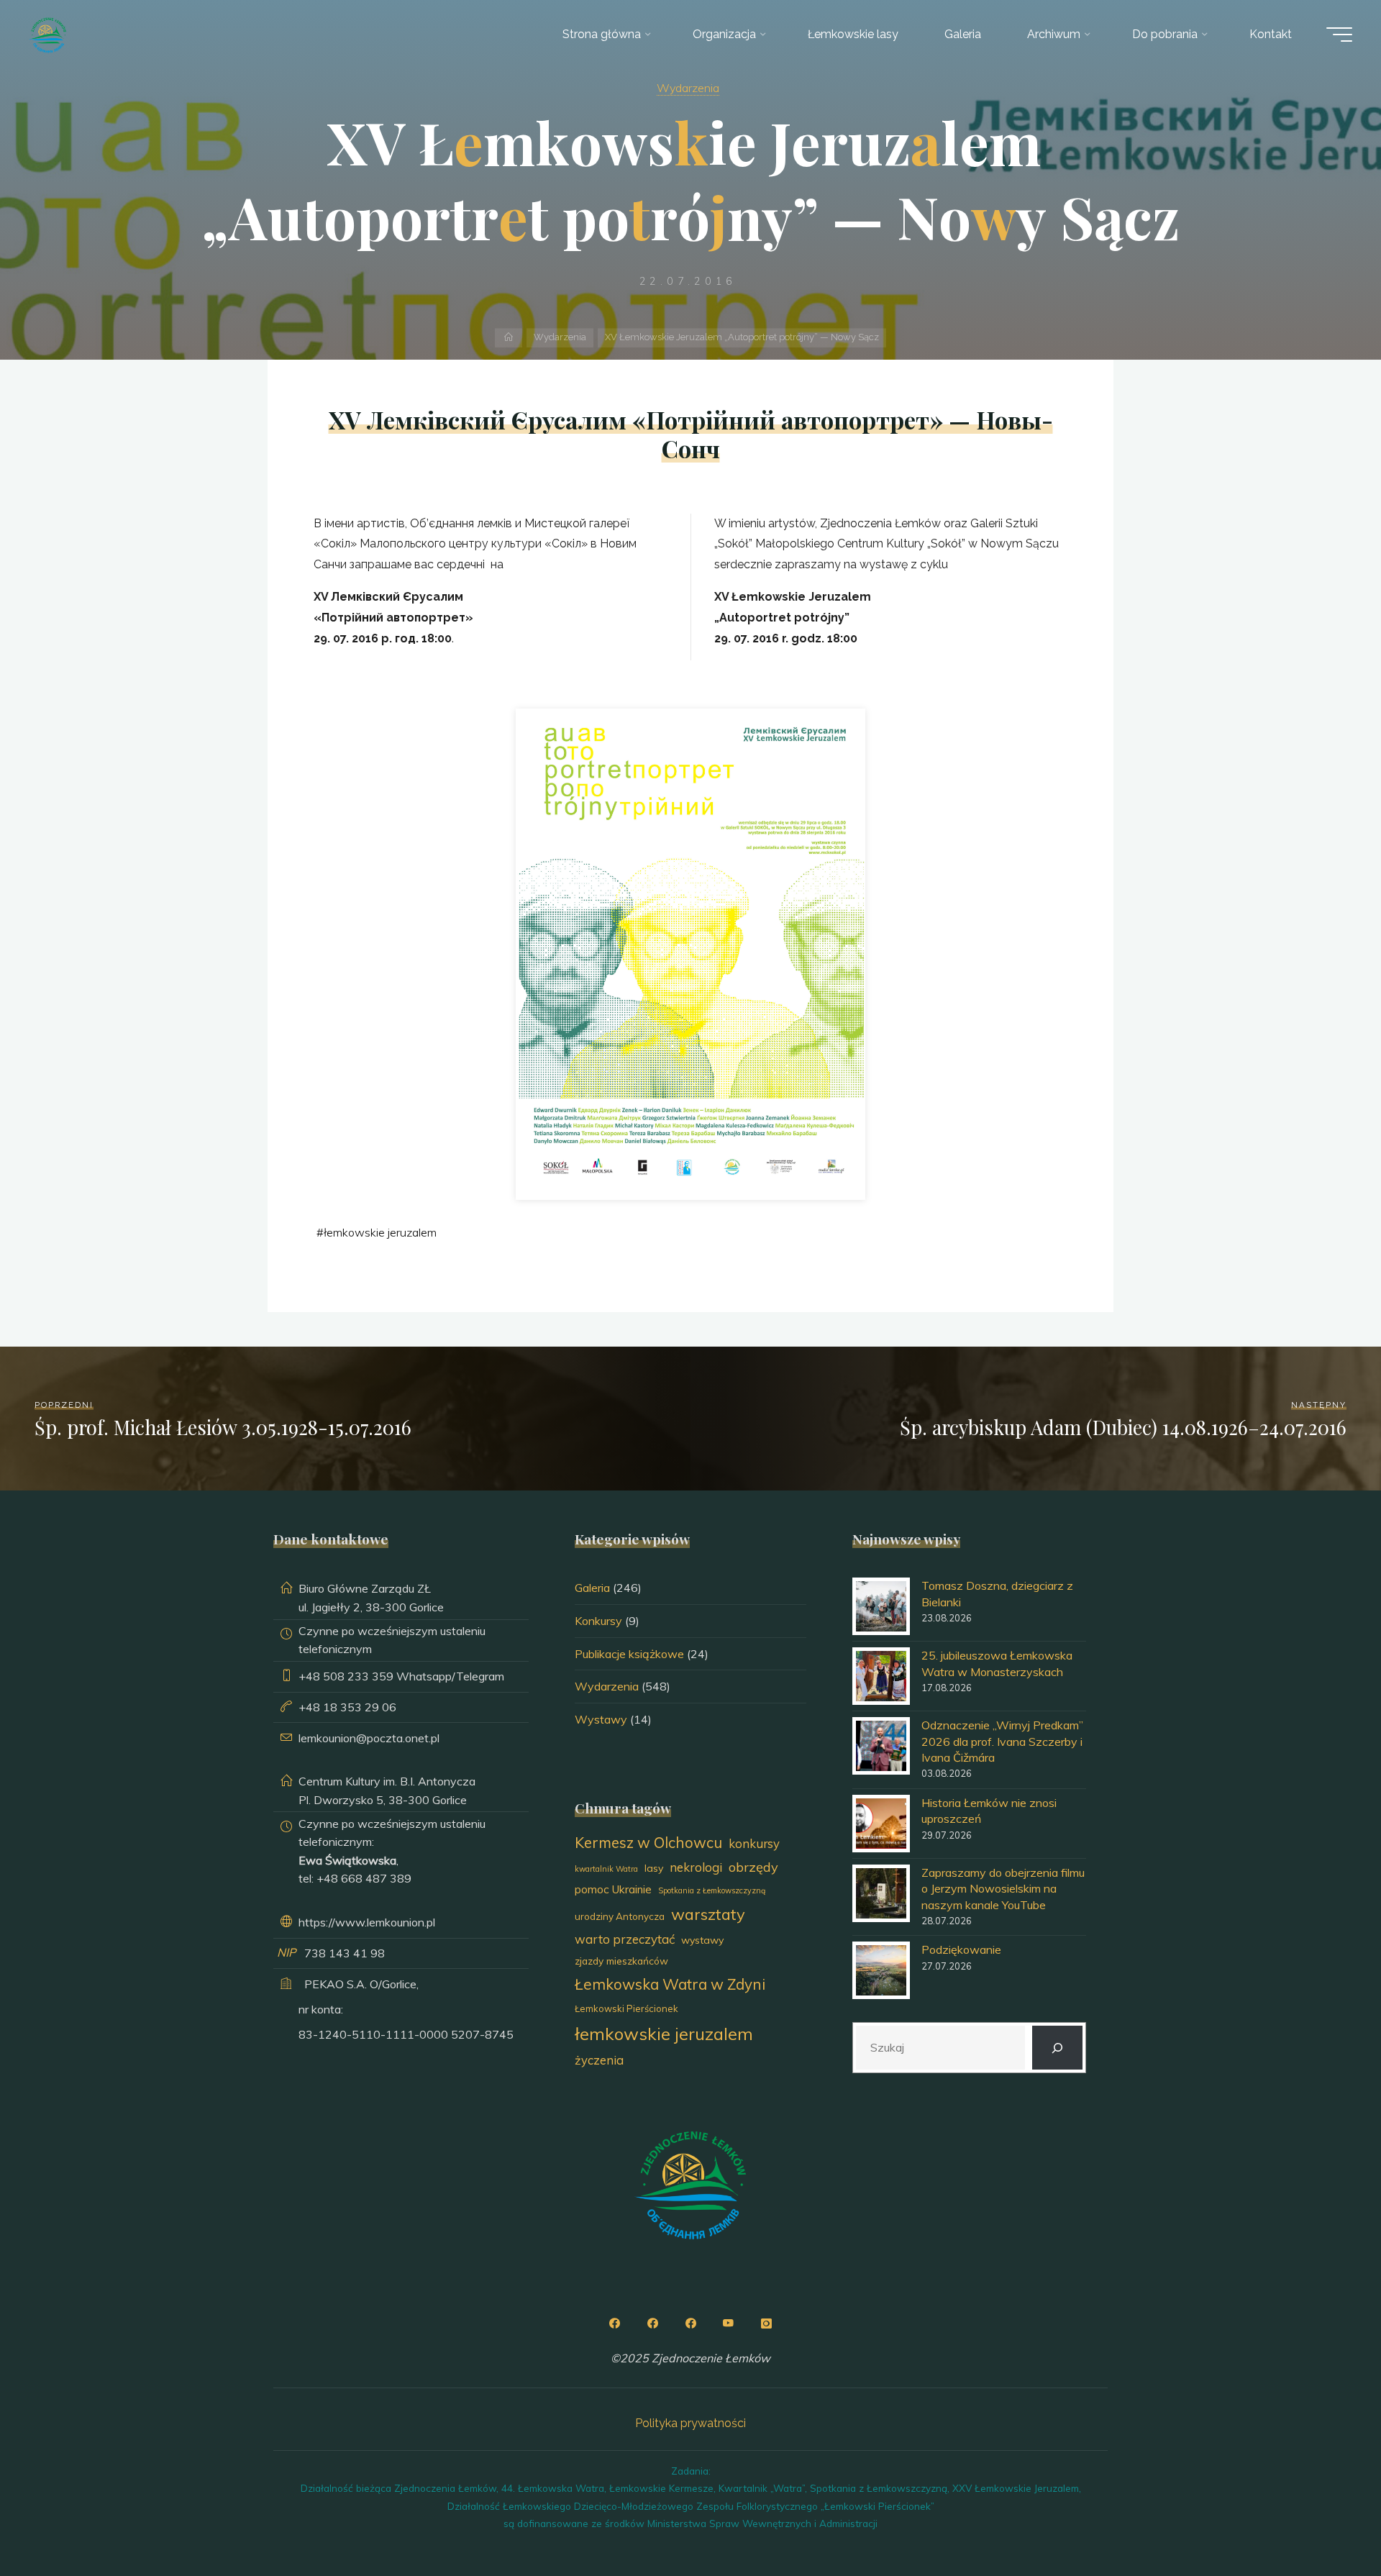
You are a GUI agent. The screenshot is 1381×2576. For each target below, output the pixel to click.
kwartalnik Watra (606, 1869)
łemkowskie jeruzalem (380, 1232)
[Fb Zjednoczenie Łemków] (614, 2324)
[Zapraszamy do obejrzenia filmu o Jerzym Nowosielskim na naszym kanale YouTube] (881, 1893)
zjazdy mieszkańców (621, 1961)
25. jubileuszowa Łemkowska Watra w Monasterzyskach (997, 1663)
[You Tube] (729, 2324)
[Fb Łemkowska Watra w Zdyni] (690, 2324)
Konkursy (598, 1621)
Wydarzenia (688, 88)
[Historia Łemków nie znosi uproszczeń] (881, 1824)
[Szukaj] (1058, 2048)
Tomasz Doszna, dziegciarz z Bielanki (997, 1593)
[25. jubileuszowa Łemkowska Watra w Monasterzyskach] (881, 1676)
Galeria (592, 1588)
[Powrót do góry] (1325, 2520)
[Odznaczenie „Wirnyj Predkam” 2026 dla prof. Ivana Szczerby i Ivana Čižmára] (881, 1746)
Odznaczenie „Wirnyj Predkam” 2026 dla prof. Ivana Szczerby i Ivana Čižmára (1002, 1741)
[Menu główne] (1339, 35)
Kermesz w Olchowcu (648, 1842)
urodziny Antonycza (620, 1916)
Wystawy (601, 1719)
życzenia (599, 2060)
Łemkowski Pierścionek (626, 2008)
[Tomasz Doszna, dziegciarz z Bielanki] (881, 1606)
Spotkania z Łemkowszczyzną (712, 1890)
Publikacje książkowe (629, 1654)
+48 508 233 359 (346, 1676)
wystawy (702, 1940)
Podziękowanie (961, 1949)
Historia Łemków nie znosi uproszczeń (989, 1811)
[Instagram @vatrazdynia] (767, 2324)
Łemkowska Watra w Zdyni (670, 1984)
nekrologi (696, 1867)
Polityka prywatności (690, 2423)
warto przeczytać (625, 1939)
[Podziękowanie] (881, 1970)
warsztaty (708, 1914)
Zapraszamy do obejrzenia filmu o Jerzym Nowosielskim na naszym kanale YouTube (1003, 1889)
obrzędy (753, 1867)
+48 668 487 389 (364, 1878)
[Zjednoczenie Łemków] (48, 34)
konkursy (754, 1843)
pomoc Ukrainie (613, 1889)
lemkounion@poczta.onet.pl (369, 1738)
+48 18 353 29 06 (347, 1707)
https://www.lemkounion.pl (367, 1922)
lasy (654, 1868)
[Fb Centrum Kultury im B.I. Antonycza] (652, 2324)
